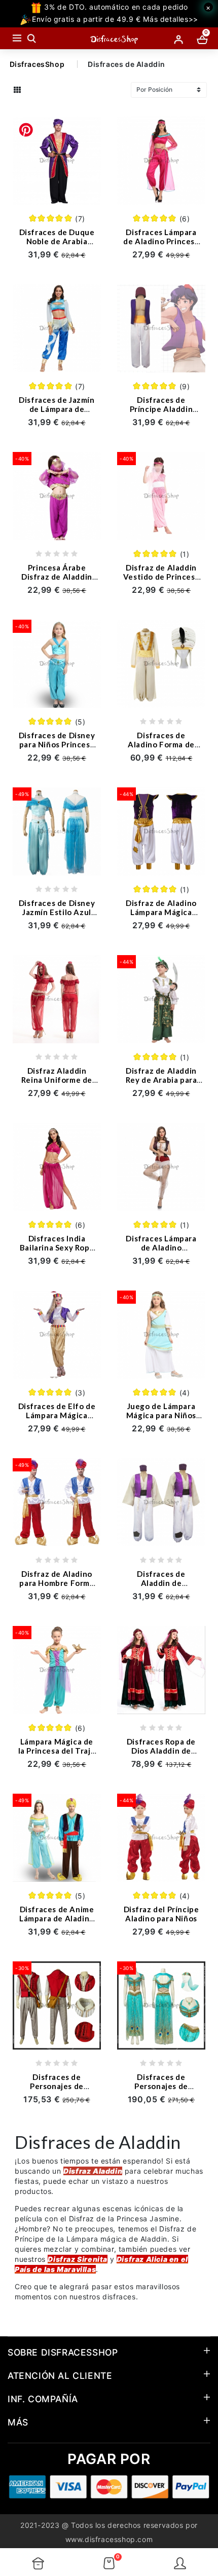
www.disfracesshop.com (109, 2539)
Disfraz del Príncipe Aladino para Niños (161, 1914)
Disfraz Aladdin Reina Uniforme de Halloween (57, 1080)
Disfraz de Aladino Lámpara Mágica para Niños (161, 912)
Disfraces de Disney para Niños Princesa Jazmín (57, 744)
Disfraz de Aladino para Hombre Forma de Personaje (57, 1583)
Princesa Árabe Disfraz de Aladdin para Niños (57, 577)
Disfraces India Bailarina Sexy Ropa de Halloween (57, 1247)
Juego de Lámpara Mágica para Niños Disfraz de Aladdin (161, 1415)
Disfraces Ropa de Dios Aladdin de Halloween (161, 1751)
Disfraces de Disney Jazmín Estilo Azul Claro (57, 912)
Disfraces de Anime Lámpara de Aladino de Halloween (57, 1918)
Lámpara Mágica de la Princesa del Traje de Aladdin (57, 1751)
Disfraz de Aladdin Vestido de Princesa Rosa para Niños (161, 577)
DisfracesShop (37, 64)
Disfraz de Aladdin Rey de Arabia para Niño (161, 1080)
